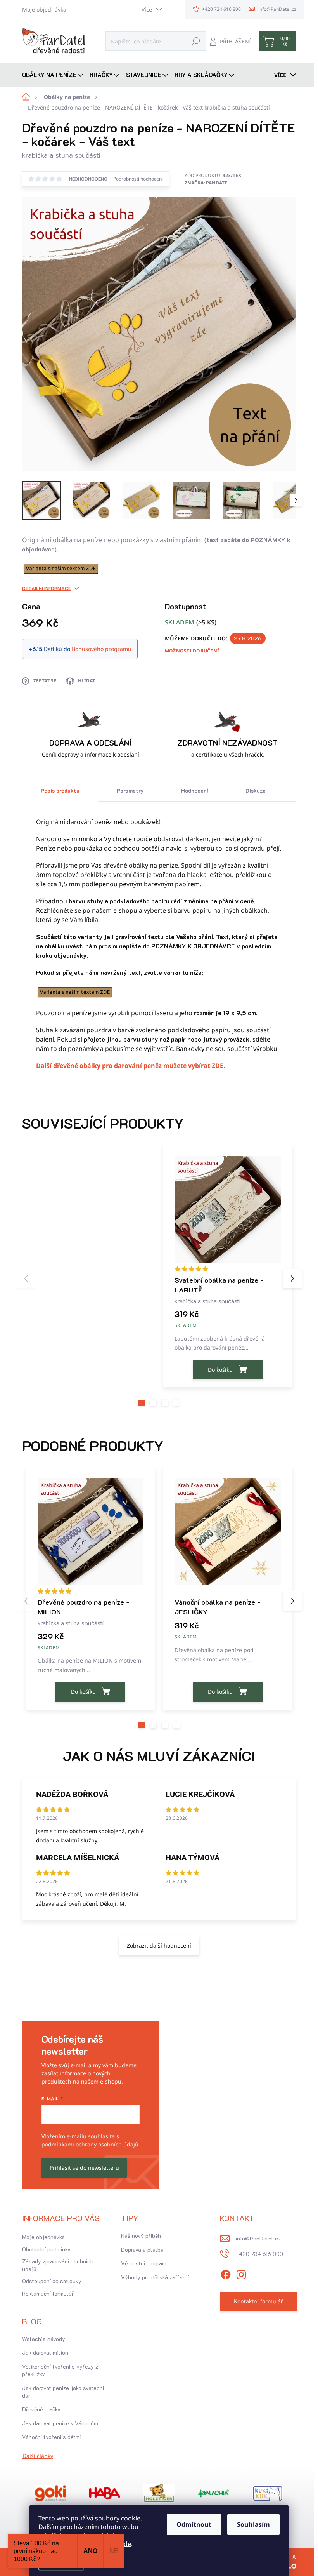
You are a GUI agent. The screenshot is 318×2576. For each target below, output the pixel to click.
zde (126, 2544)
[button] (142, 1403)
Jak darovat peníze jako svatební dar (63, 2392)
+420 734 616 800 (259, 2254)
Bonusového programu (102, 649)
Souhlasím (253, 2524)
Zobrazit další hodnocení (159, 1945)
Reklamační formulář (48, 2293)
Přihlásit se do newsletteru (84, 2168)
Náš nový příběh (141, 2236)
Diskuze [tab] (256, 791)
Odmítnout (194, 2524)
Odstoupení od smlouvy (52, 2281)
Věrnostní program (144, 2263)
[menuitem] (54, 75)
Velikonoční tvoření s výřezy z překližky (60, 2370)
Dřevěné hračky (41, 2409)
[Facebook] (226, 2273)
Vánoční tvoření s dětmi (52, 2437)
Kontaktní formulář (258, 2301)
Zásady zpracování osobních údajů (58, 2265)
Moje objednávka (44, 10)
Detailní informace (47, 588)
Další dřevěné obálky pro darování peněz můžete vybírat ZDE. (131, 1066)
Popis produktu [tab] (60, 791)
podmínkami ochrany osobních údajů (90, 2144)
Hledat (196, 41)
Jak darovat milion (45, 2352)
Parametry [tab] (130, 791)
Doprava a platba (142, 2250)
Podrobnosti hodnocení (138, 179)
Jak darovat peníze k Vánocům (60, 2423)
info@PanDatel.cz (258, 2238)
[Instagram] (241, 2273)
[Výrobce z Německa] (50, 2493)
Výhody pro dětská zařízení (155, 2277)
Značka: (207, 183)
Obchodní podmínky (46, 2249)
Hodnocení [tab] (195, 791)
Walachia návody (44, 2339)
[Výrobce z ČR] (213, 2493)
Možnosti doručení (192, 651)
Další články (38, 2456)
